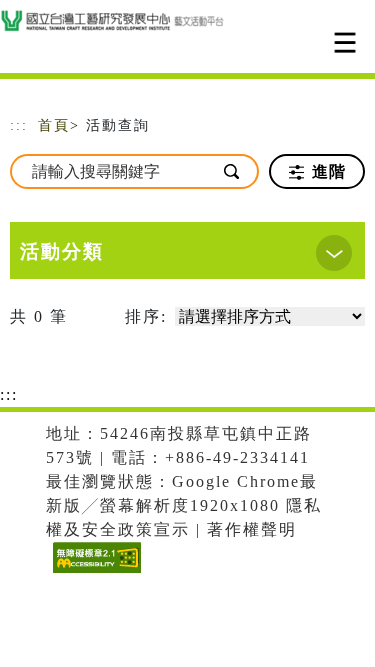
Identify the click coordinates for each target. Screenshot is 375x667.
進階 (326, 171)
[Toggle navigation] (345, 42)
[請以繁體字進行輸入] (232, 171)
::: (19, 125)
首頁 (54, 125)
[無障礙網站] (94, 572)
